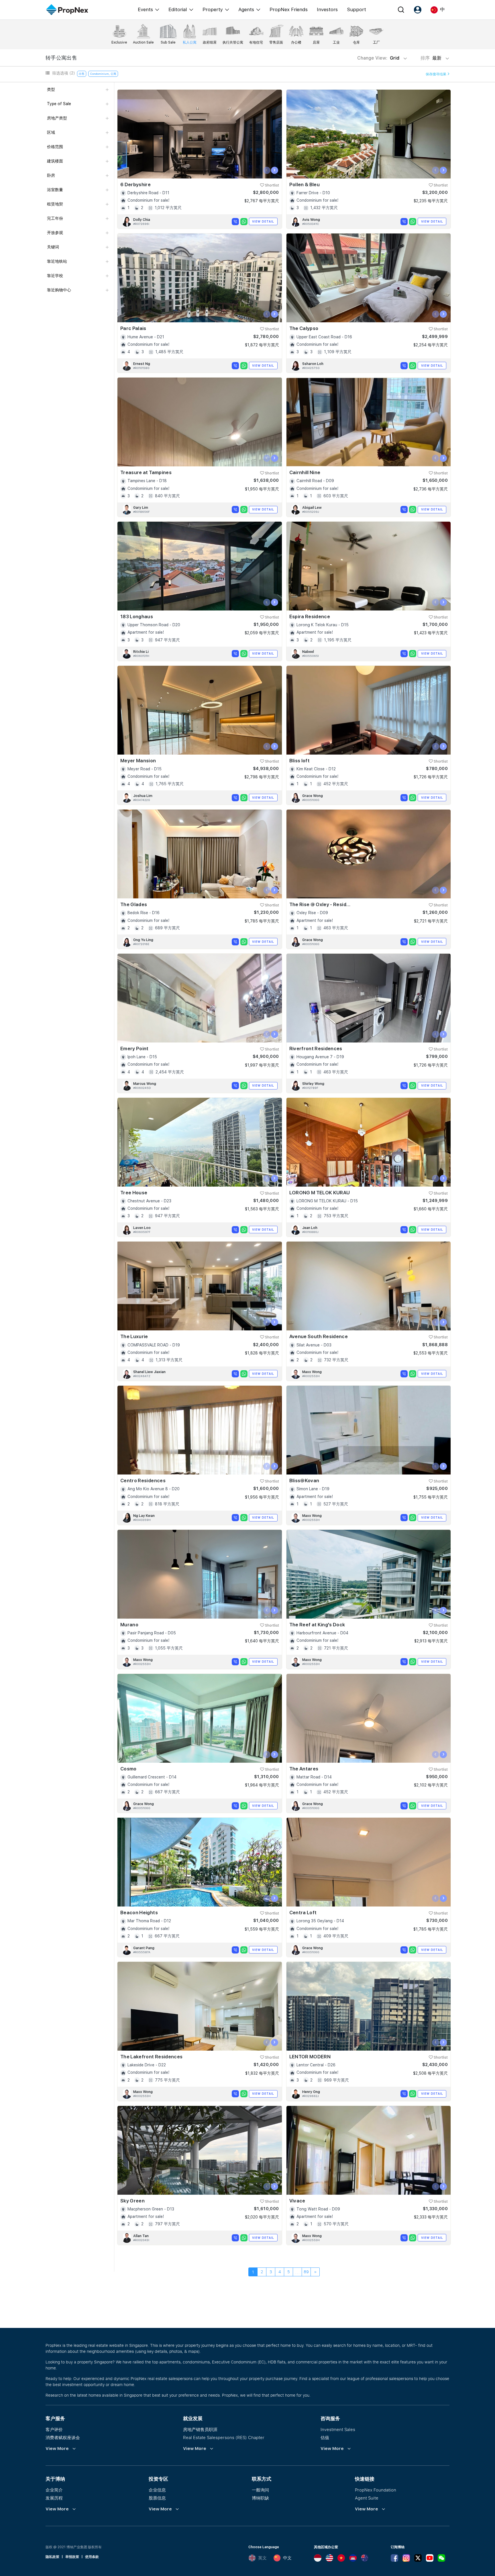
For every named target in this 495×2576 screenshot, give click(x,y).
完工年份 (55, 218)
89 (306, 2272)
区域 (51, 132)
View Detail (263, 221)
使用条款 (92, 2557)
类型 (51, 89)
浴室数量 (55, 190)
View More (57, 2449)
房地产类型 (57, 118)
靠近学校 (55, 276)
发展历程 (54, 2498)
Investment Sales (338, 2429)
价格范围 (55, 147)
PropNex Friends (289, 9)
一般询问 (260, 2490)
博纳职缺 (260, 2498)
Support (356, 9)
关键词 (53, 247)
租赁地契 (55, 204)
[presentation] (267, 170)
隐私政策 (52, 2557)
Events (145, 9)
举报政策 (72, 2557)
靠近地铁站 (57, 261)
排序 (432, 58)
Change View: (378, 58)
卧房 (51, 175)
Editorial (178, 9)
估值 (325, 2437)
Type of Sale (59, 104)
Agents (246, 9)
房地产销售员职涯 (200, 2429)
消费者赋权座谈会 (63, 2437)
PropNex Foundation (376, 2490)
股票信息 (157, 2498)
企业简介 (54, 2490)
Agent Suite (367, 2498)
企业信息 (157, 2490)
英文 (262, 2558)
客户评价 (54, 2429)
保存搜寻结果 (436, 74)
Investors (327, 9)
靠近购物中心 (59, 290)
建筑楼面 (55, 161)
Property (213, 9)
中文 (287, 2558)
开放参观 (55, 233)
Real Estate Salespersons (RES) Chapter (224, 2437)
